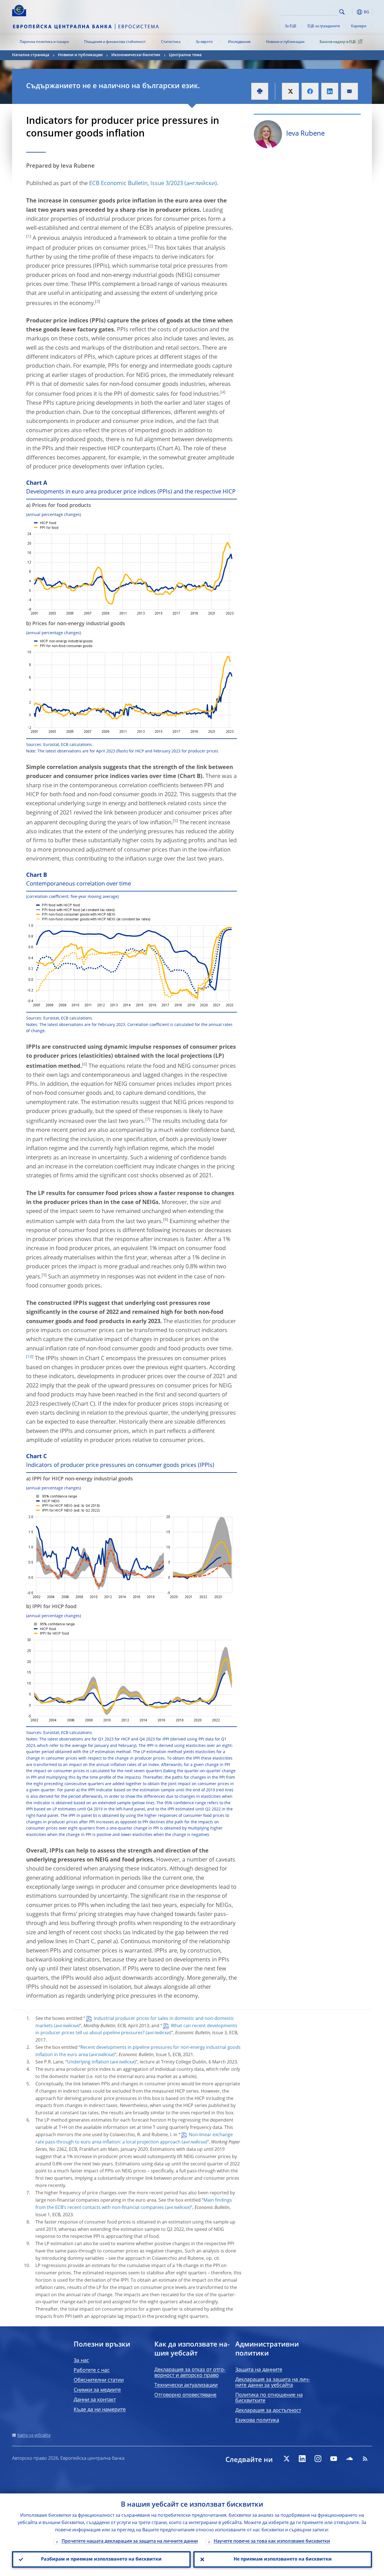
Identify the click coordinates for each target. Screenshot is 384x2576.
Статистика (171, 42)
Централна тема (185, 55)
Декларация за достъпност (268, 2411)
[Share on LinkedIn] (330, 91)
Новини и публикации (285, 42)
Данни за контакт (95, 2400)
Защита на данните (259, 2370)
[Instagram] (318, 2459)
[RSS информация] (365, 2459)
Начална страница (31, 55)
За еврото (204, 42)
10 (30, 1357)
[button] (352, 12)
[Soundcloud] (349, 2459)
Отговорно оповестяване (185, 2395)
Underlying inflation (88, 2062)
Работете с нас (92, 2370)
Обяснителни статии (99, 2380)
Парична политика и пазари (44, 42)
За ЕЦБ (291, 26)
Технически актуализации (186, 2385)
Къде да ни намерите (100, 2410)
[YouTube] (334, 2459)
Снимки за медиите (97, 2390)
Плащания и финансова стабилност (115, 42)
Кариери (359, 26)
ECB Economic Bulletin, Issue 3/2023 (136, 184)
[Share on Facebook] (310, 91)
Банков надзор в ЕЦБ (338, 42)
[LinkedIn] (302, 2459)
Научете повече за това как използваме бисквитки (272, 2541)
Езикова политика (257, 2420)
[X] (286, 2459)
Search (342, 12)
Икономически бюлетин (136, 55)
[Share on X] (290, 91)
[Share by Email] (349, 91)
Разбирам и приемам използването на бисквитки (101, 2559)
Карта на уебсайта (34, 2435)
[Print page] (260, 91)
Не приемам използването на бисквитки (283, 2559)
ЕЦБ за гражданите (324, 26)
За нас (81, 2361)
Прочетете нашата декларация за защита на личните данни (130, 2541)
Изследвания (239, 42)
